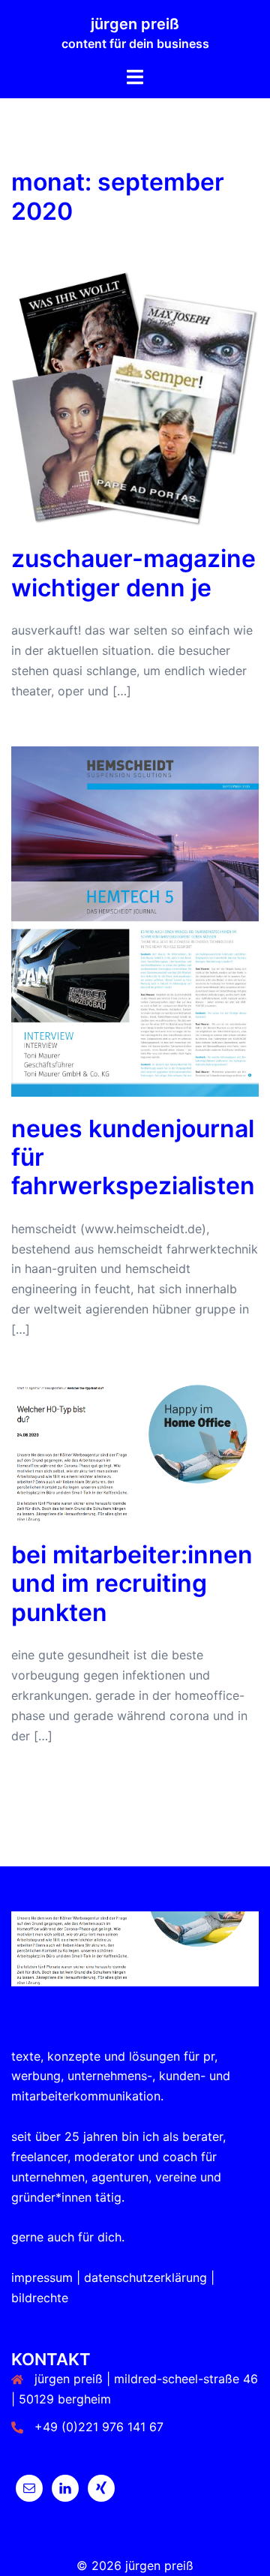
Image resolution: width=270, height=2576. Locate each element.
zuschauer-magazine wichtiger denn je (133, 573)
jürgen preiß (135, 24)
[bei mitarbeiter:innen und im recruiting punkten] (135, 1452)
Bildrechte (40, 2298)
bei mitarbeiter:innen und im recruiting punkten (132, 1584)
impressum (42, 2277)
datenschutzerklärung (145, 2277)
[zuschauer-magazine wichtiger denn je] (135, 398)
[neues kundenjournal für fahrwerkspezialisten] (135, 920)
